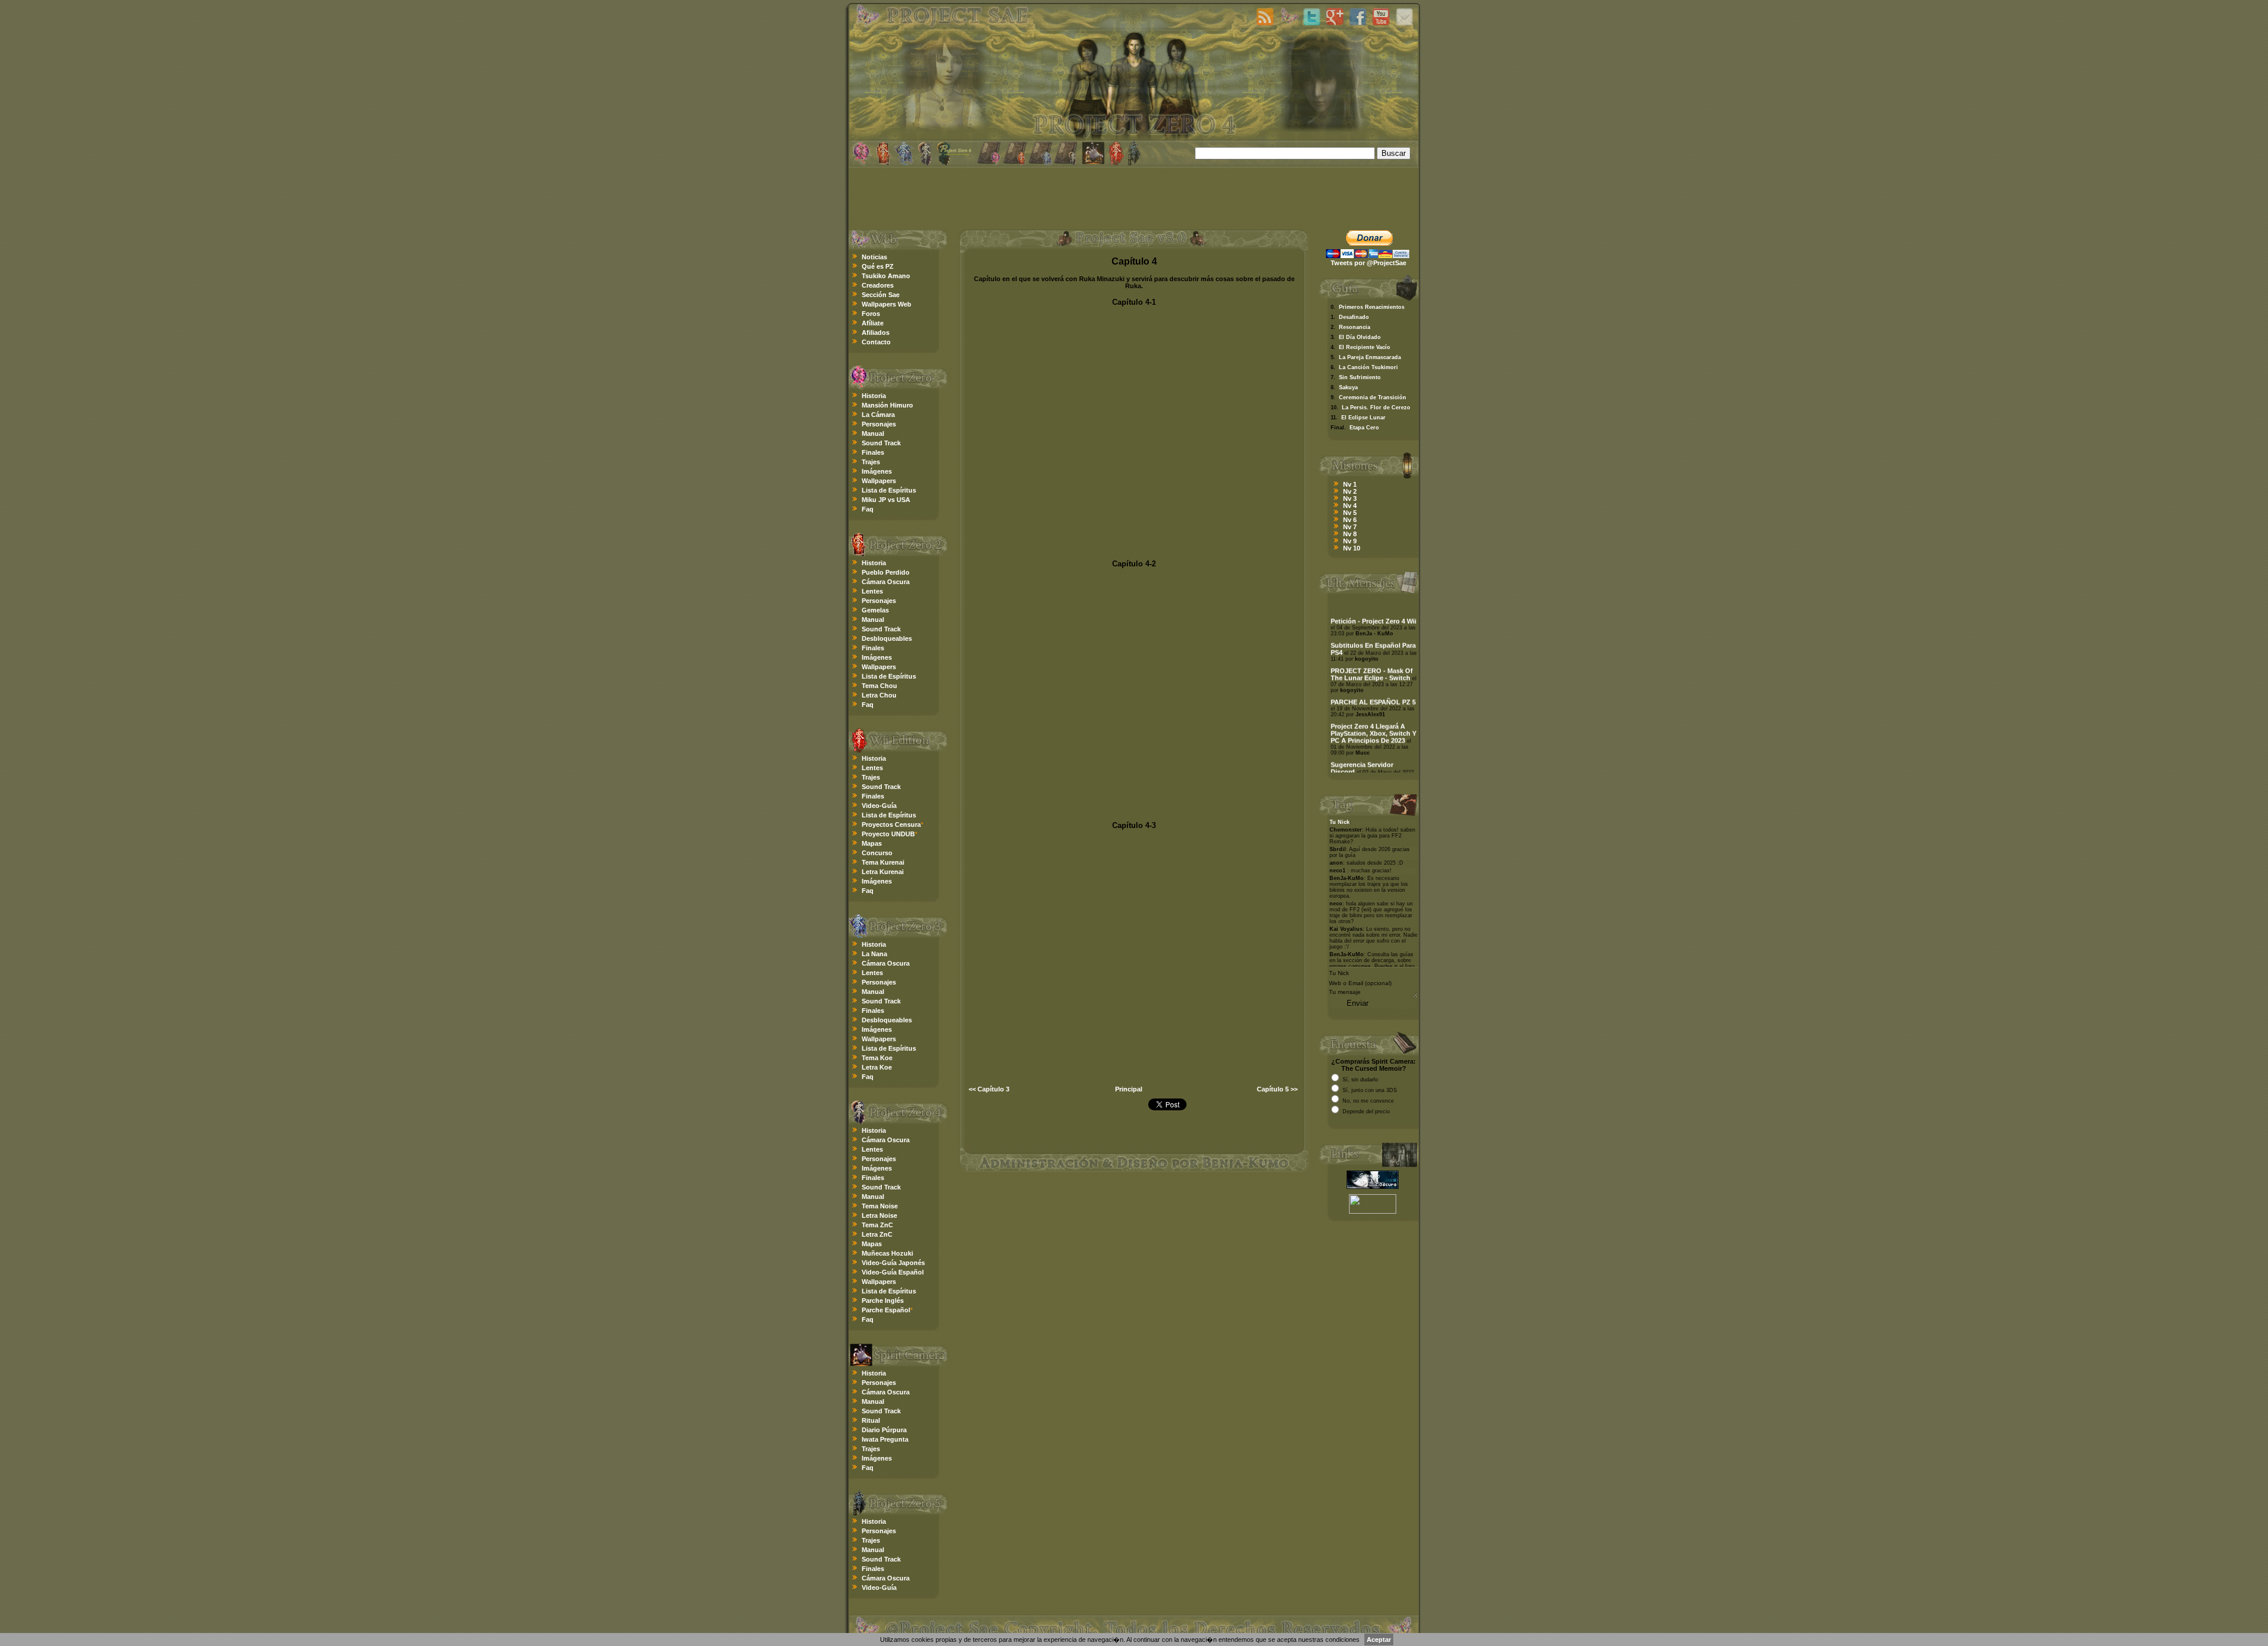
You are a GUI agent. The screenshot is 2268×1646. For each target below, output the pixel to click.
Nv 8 (1350, 534)
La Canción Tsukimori (1368, 367)
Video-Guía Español (893, 1272)
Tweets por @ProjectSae (1368, 263)
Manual (873, 433)
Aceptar (1379, 1640)
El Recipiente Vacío (1365, 347)
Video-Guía (879, 806)
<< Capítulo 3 (989, 1089)
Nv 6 (1350, 520)
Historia (874, 396)
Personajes (879, 424)
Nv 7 (1350, 527)
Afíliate (873, 323)
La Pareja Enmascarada (1370, 357)
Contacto (876, 342)
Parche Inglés (883, 1300)
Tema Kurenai (883, 862)
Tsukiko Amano (886, 276)
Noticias (874, 257)
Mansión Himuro (887, 405)
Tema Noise (880, 1206)
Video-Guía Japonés (893, 1263)
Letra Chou (879, 695)
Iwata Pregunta (885, 1439)
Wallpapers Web (887, 304)
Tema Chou (879, 686)
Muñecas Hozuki (887, 1253)
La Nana (874, 954)
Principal (1129, 1089)
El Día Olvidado (1360, 337)
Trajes (871, 462)
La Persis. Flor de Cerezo (1376, 408)
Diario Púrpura (884, 1430)
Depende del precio (1366, 1112)
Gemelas (875, 610)
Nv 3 (1350, 498)
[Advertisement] (1134, 197)
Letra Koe (877, 1067)
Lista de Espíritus (889, 490)
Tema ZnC (877, 1225)
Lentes (872, 591)
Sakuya (1348, 387)
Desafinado (1354, 317)
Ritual (871, 1420)
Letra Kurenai (883, 872)
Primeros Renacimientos (1372, 307)
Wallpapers (879, 481)
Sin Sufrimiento (1360, 377)
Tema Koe (877, 1058)
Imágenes (877, 471)
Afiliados (876, 333)
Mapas (872, 843)
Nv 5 (1350, 513)
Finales (873, 452)
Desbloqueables (887, 638)
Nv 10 (1352, 548)
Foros (871, 314)
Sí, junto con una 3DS (1370, 1090)
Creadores (878, 285)
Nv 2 (1350, 491)
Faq (868, 509)
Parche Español (886, 1310)
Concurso (877, 853)
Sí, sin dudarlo (1360, 1080)
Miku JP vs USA (886, 500)
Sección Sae (881, 295)
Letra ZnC (877, 1234)
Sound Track (881, 443)
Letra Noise (879, 1215)
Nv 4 (1350, 506)
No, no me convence (1368, 1101)
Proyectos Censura (891, 824)
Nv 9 (1350, 541)
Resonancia (1355, 327)
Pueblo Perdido (886, 572)
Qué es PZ (878, 266)
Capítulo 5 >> (1277, 1089)
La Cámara (878, 415)
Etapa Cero (1364, 428)
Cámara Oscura (886, 582)
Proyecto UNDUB (888, 834)
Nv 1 (1350, 484)
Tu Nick (1340, 822)
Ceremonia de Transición (1373, 397)
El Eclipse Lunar (1363, 418)
